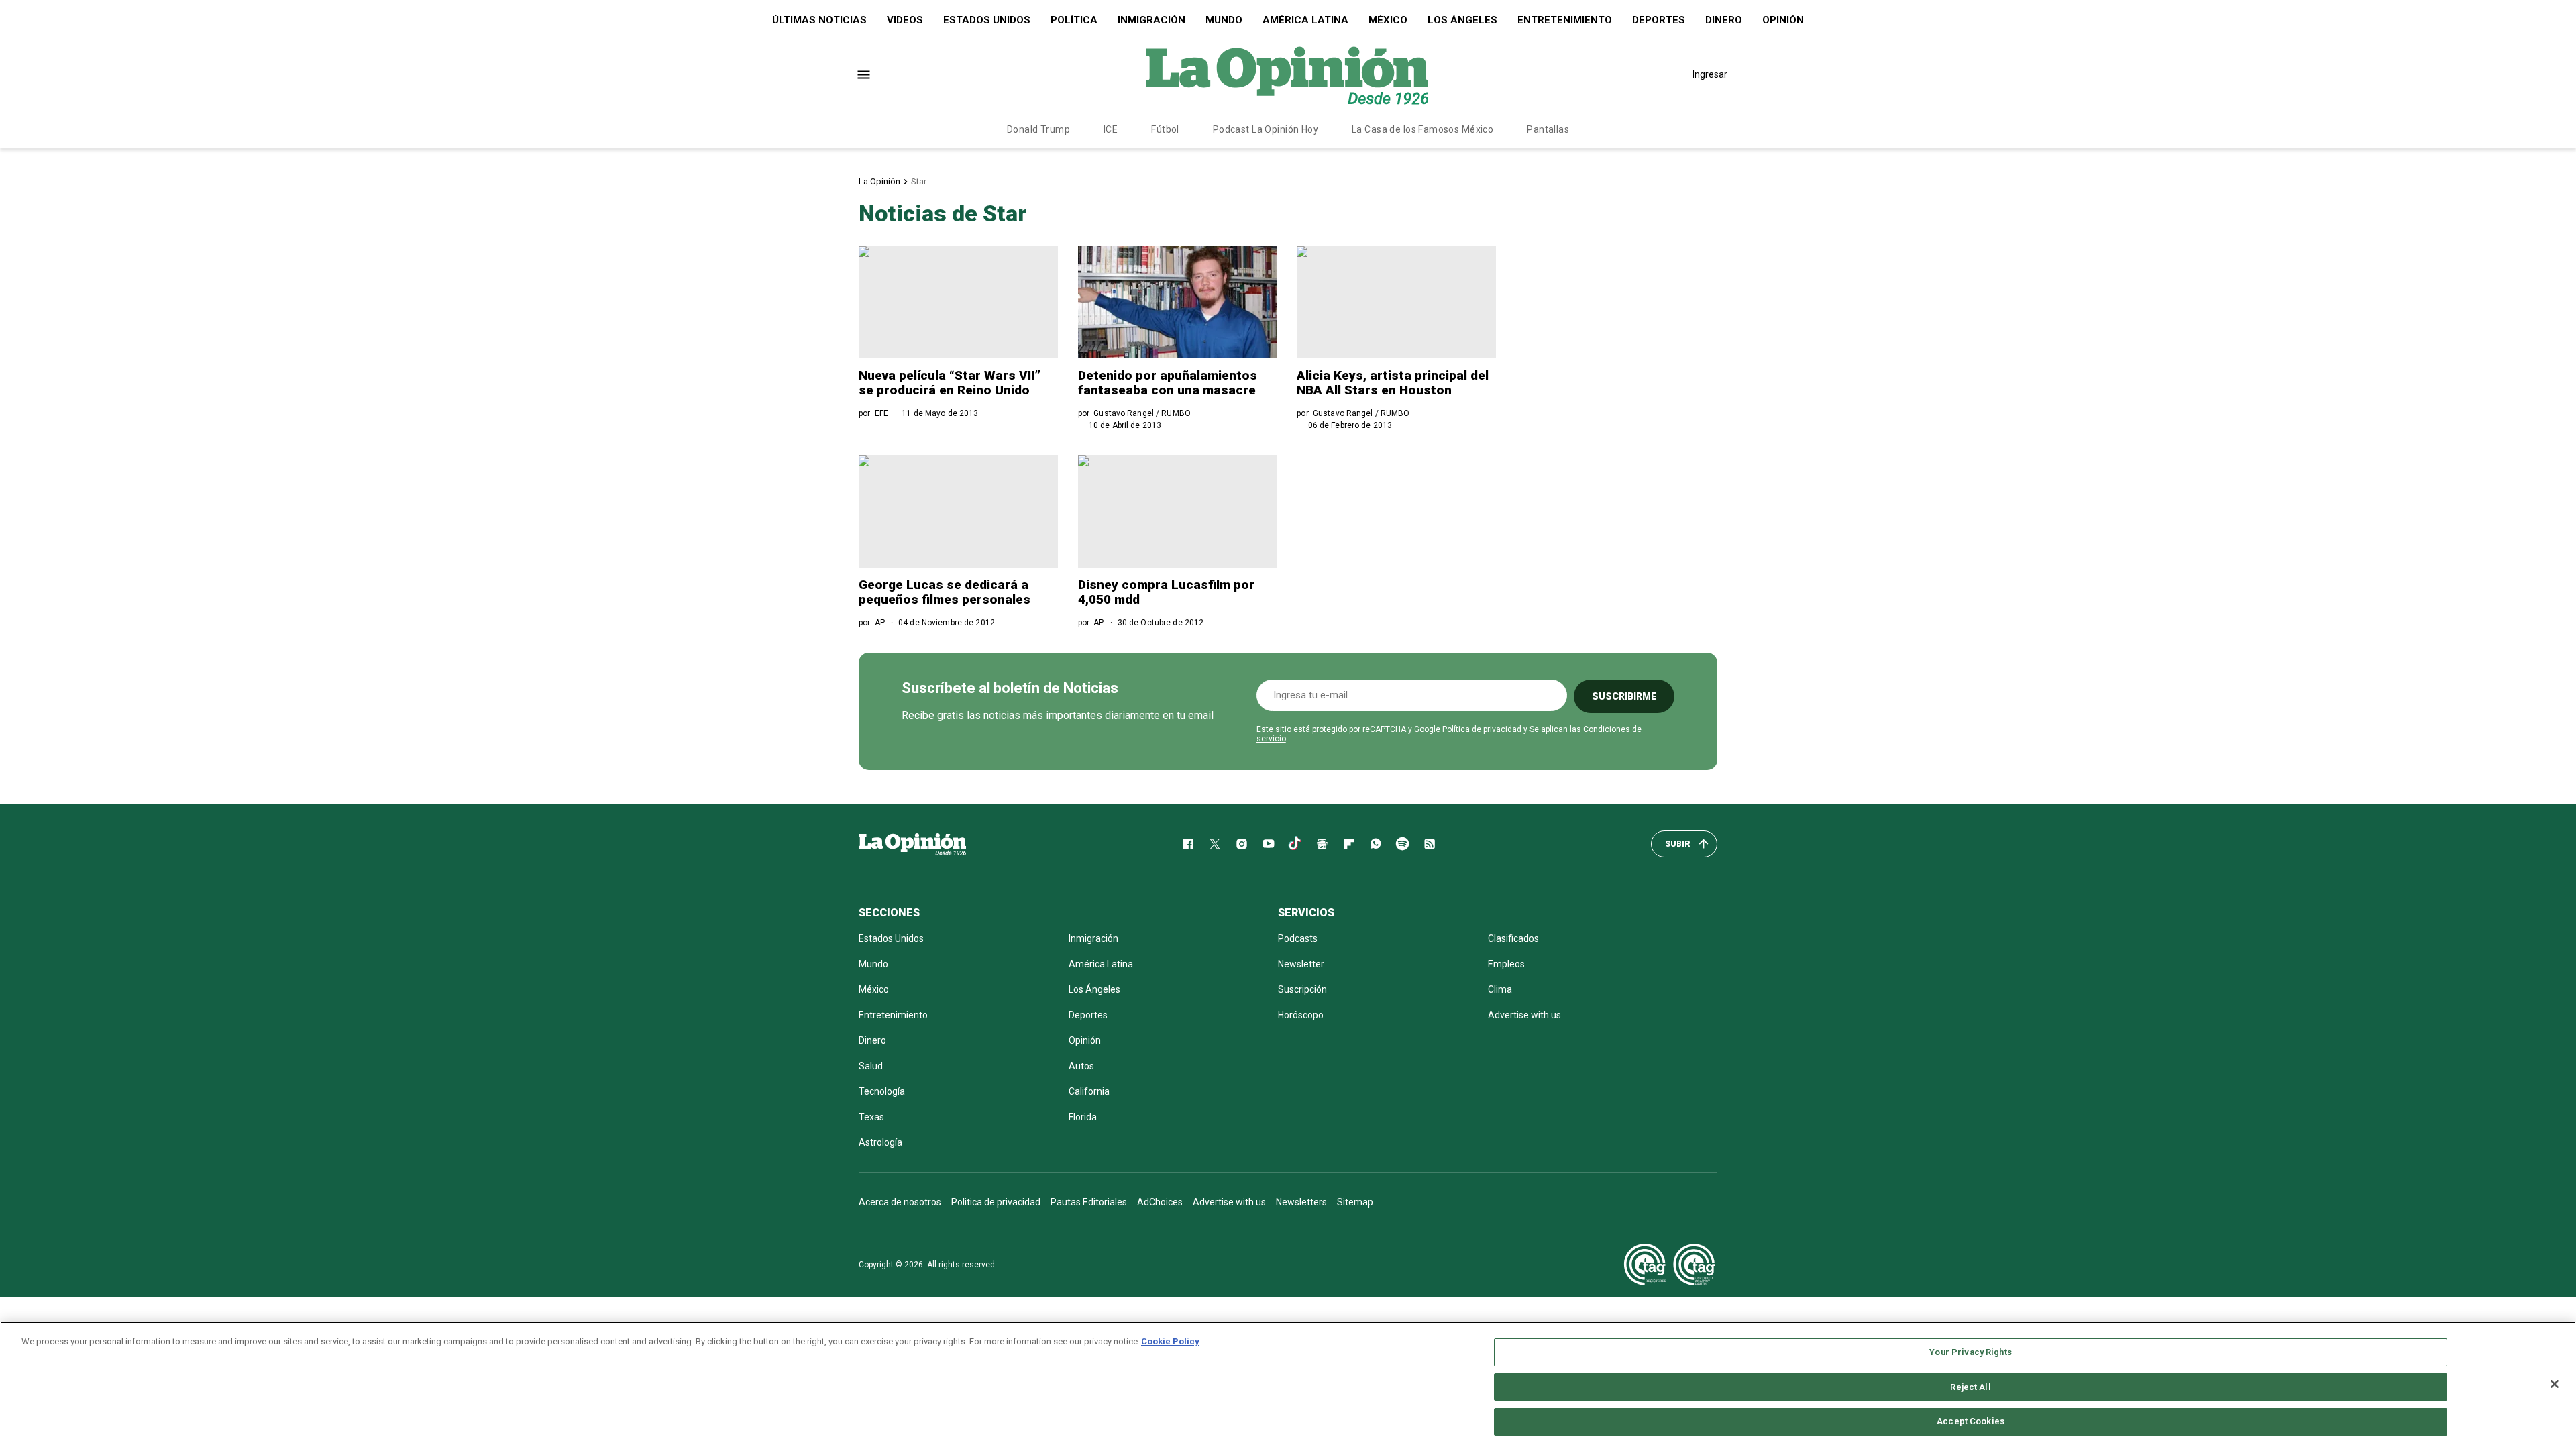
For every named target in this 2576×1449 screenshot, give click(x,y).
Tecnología (882, 1091)
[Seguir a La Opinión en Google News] (1322, 844)
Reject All (1970, 1387)
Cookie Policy (1170, 1341)
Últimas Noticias (819, 20)
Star (919, 181)
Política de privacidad (1482, 729)
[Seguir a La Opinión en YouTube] (1269, 844)
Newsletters (1301, 1202)
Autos (1081, 1066)
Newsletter (1301, 964)
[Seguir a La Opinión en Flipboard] (1349, 844)
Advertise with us (1524, 1015)
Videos (905, 20)
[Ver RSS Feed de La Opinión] (1430, 844)
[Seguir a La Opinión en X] (1215, 844)
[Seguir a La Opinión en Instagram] (1242, 844)
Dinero (1724, 20)
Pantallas (1548, 129)
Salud (871, 1066)
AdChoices (1160, 1202)
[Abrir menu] (864, 75)
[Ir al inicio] (912, 844)
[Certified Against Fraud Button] (1669, 1265)
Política (1074, 20)
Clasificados (1513, 938)
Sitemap (1355, 1202)
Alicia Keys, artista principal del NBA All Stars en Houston (1393, 383)
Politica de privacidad (996, 1202)
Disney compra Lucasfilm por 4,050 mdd (1166, 592)
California (1089, 1091)
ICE (1111, 129)
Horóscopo (1301, 1015)
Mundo (1224, 20)
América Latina (1305, 20)
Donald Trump (1038, 129)
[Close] (2555, 1384)
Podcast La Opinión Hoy (1266, 129)
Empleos (1506, 964)
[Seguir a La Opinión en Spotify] (1403, 844)
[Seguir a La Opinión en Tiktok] (1295, 844)
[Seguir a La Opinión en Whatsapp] (1376, 844)
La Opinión (879, 181)
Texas (871, 1117)
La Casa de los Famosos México (1423, 129)
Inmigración (1151, 20)
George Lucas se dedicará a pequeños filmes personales (945, 592)
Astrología (880, 1142)
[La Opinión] (1287, 74)
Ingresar (1710, 74)
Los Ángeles (1462, 20)
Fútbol (1165, 129)
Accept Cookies (1971, 1421)
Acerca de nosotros (900, 1202)
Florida (1083, 1117)
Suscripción (1302, 989)
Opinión (1783, 20)
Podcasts (1298, 938)
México (1388, 20)
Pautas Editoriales (1089, 1202)
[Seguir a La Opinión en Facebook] (1188, 844)
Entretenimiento (1565, 20)
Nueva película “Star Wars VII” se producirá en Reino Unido (950, 383)
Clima (1500, 989)
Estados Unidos (987, 20)
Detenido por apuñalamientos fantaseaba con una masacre (1168, 383)
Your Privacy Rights (1970, 1352)
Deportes (1659, 20)
